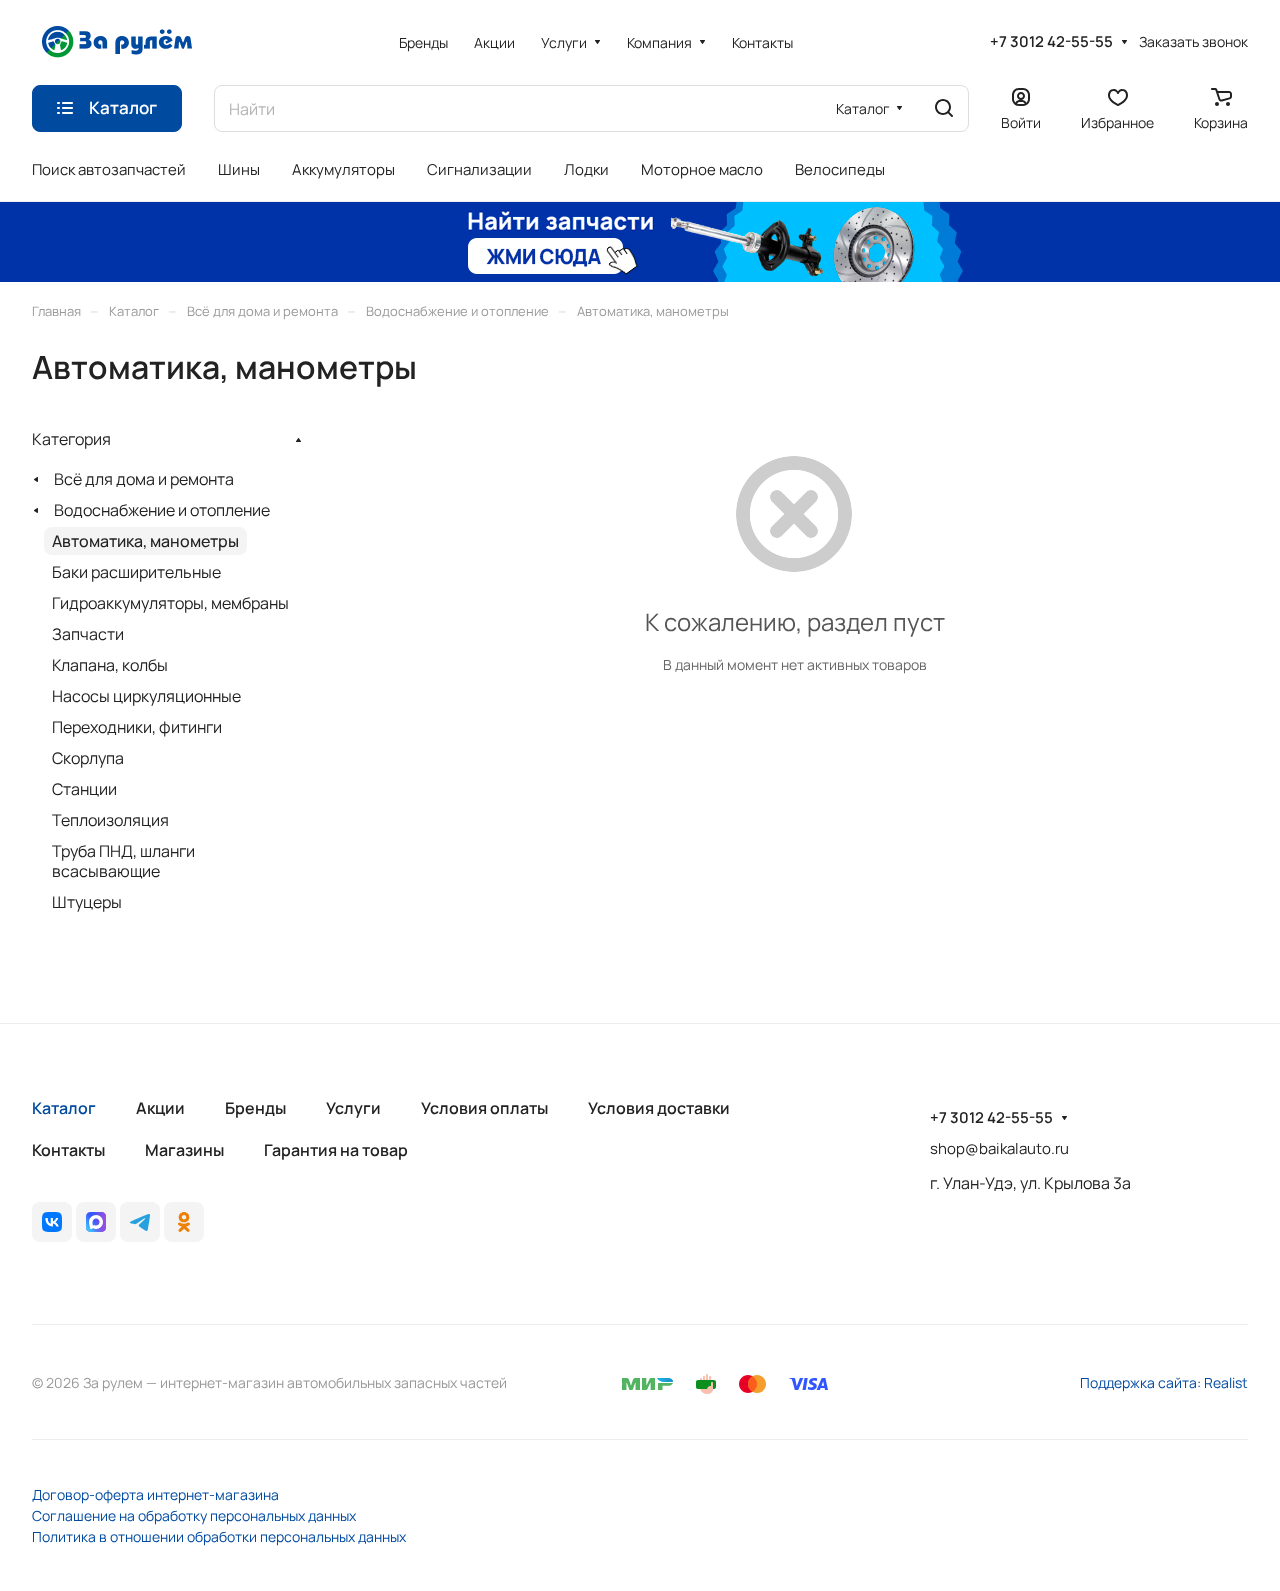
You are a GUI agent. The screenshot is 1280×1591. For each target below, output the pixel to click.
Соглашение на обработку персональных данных (194, 1515)
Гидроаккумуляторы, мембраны (170, 603)
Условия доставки (659, 1108)
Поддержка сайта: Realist (1164, 1382)
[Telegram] (140, 1222)
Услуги (353, 1108)
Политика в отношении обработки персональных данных (219, 1536)
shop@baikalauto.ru (999, 1148)
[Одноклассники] (184, 1222)
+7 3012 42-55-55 (1051, 42)
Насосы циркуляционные (146, 696)
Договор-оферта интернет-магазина (155, 1494)
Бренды (255, 1108)
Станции (84, 789)
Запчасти (88, 634)
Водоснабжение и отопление (162, 510)
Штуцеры (87, 902)
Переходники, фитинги (137, 727)
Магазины (184, 1150)
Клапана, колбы (110, 665)
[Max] (96, 1222)
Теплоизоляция (110, 820)
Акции (160, 1108)
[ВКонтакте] (52, 1222)
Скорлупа (88, 758)
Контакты (68, 1150)
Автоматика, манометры (145, 541)
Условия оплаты (484, 1108)
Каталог (64, 1108)
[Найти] (944, 108)
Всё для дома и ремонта (144, 479)
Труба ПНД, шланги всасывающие (123, 861)
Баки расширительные (136, 572)
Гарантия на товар (336, 1150)
